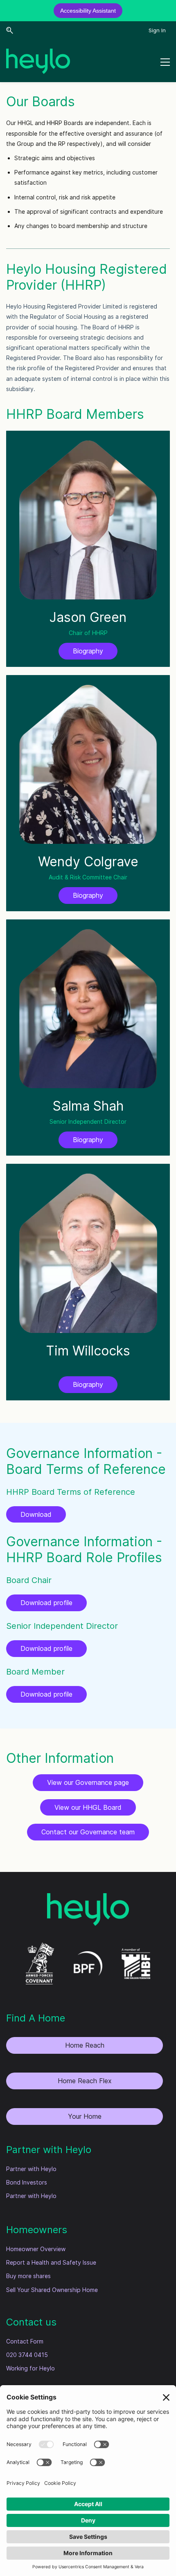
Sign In (157, 30)
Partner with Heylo (31, 2169)
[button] (10, 30)
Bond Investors (27, 2182)
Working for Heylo (30, 2368)
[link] (88, 1898)
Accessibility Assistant (88, 11)
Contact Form (25, 2341)
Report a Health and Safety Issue (51, 2262)
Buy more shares (28, 2276)
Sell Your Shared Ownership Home (52, 2290)
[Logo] (38, 61)
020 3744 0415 (27, 2355)
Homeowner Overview (36, 2249)
